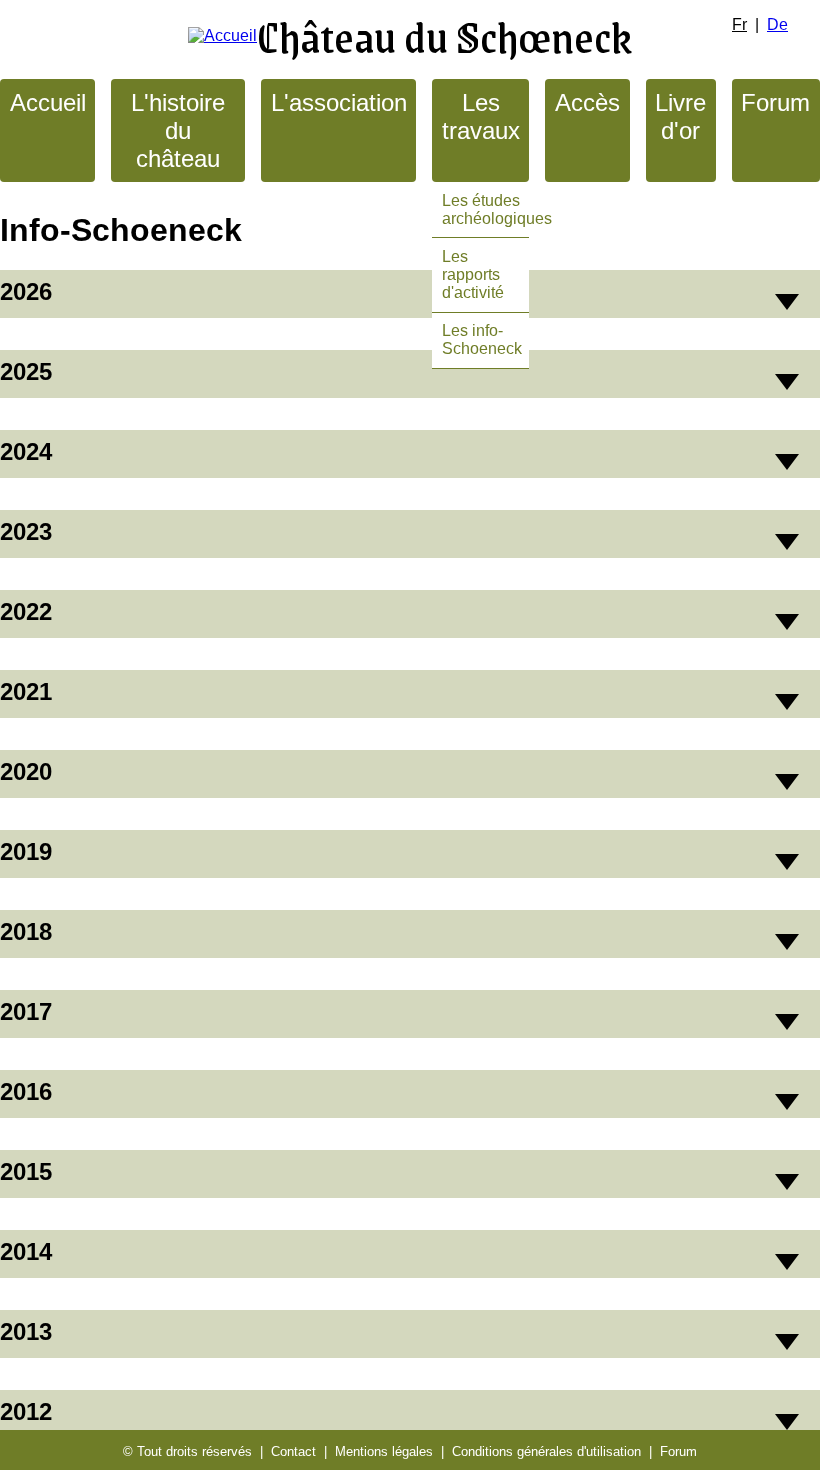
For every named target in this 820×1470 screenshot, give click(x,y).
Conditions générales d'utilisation (546, 1451)
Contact (293, 1451)
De (777, 24)
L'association (339, 102)
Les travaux (481, 116)
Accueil (48, 102)
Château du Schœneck (444, 35)
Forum (775, 102)
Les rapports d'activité (473, 274)
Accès (587, 102)
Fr (739, 24)
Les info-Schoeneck (482, 339)
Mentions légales (384, 1451)
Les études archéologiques (497, 209)
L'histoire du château (178, 130)
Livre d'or (680, 116)
